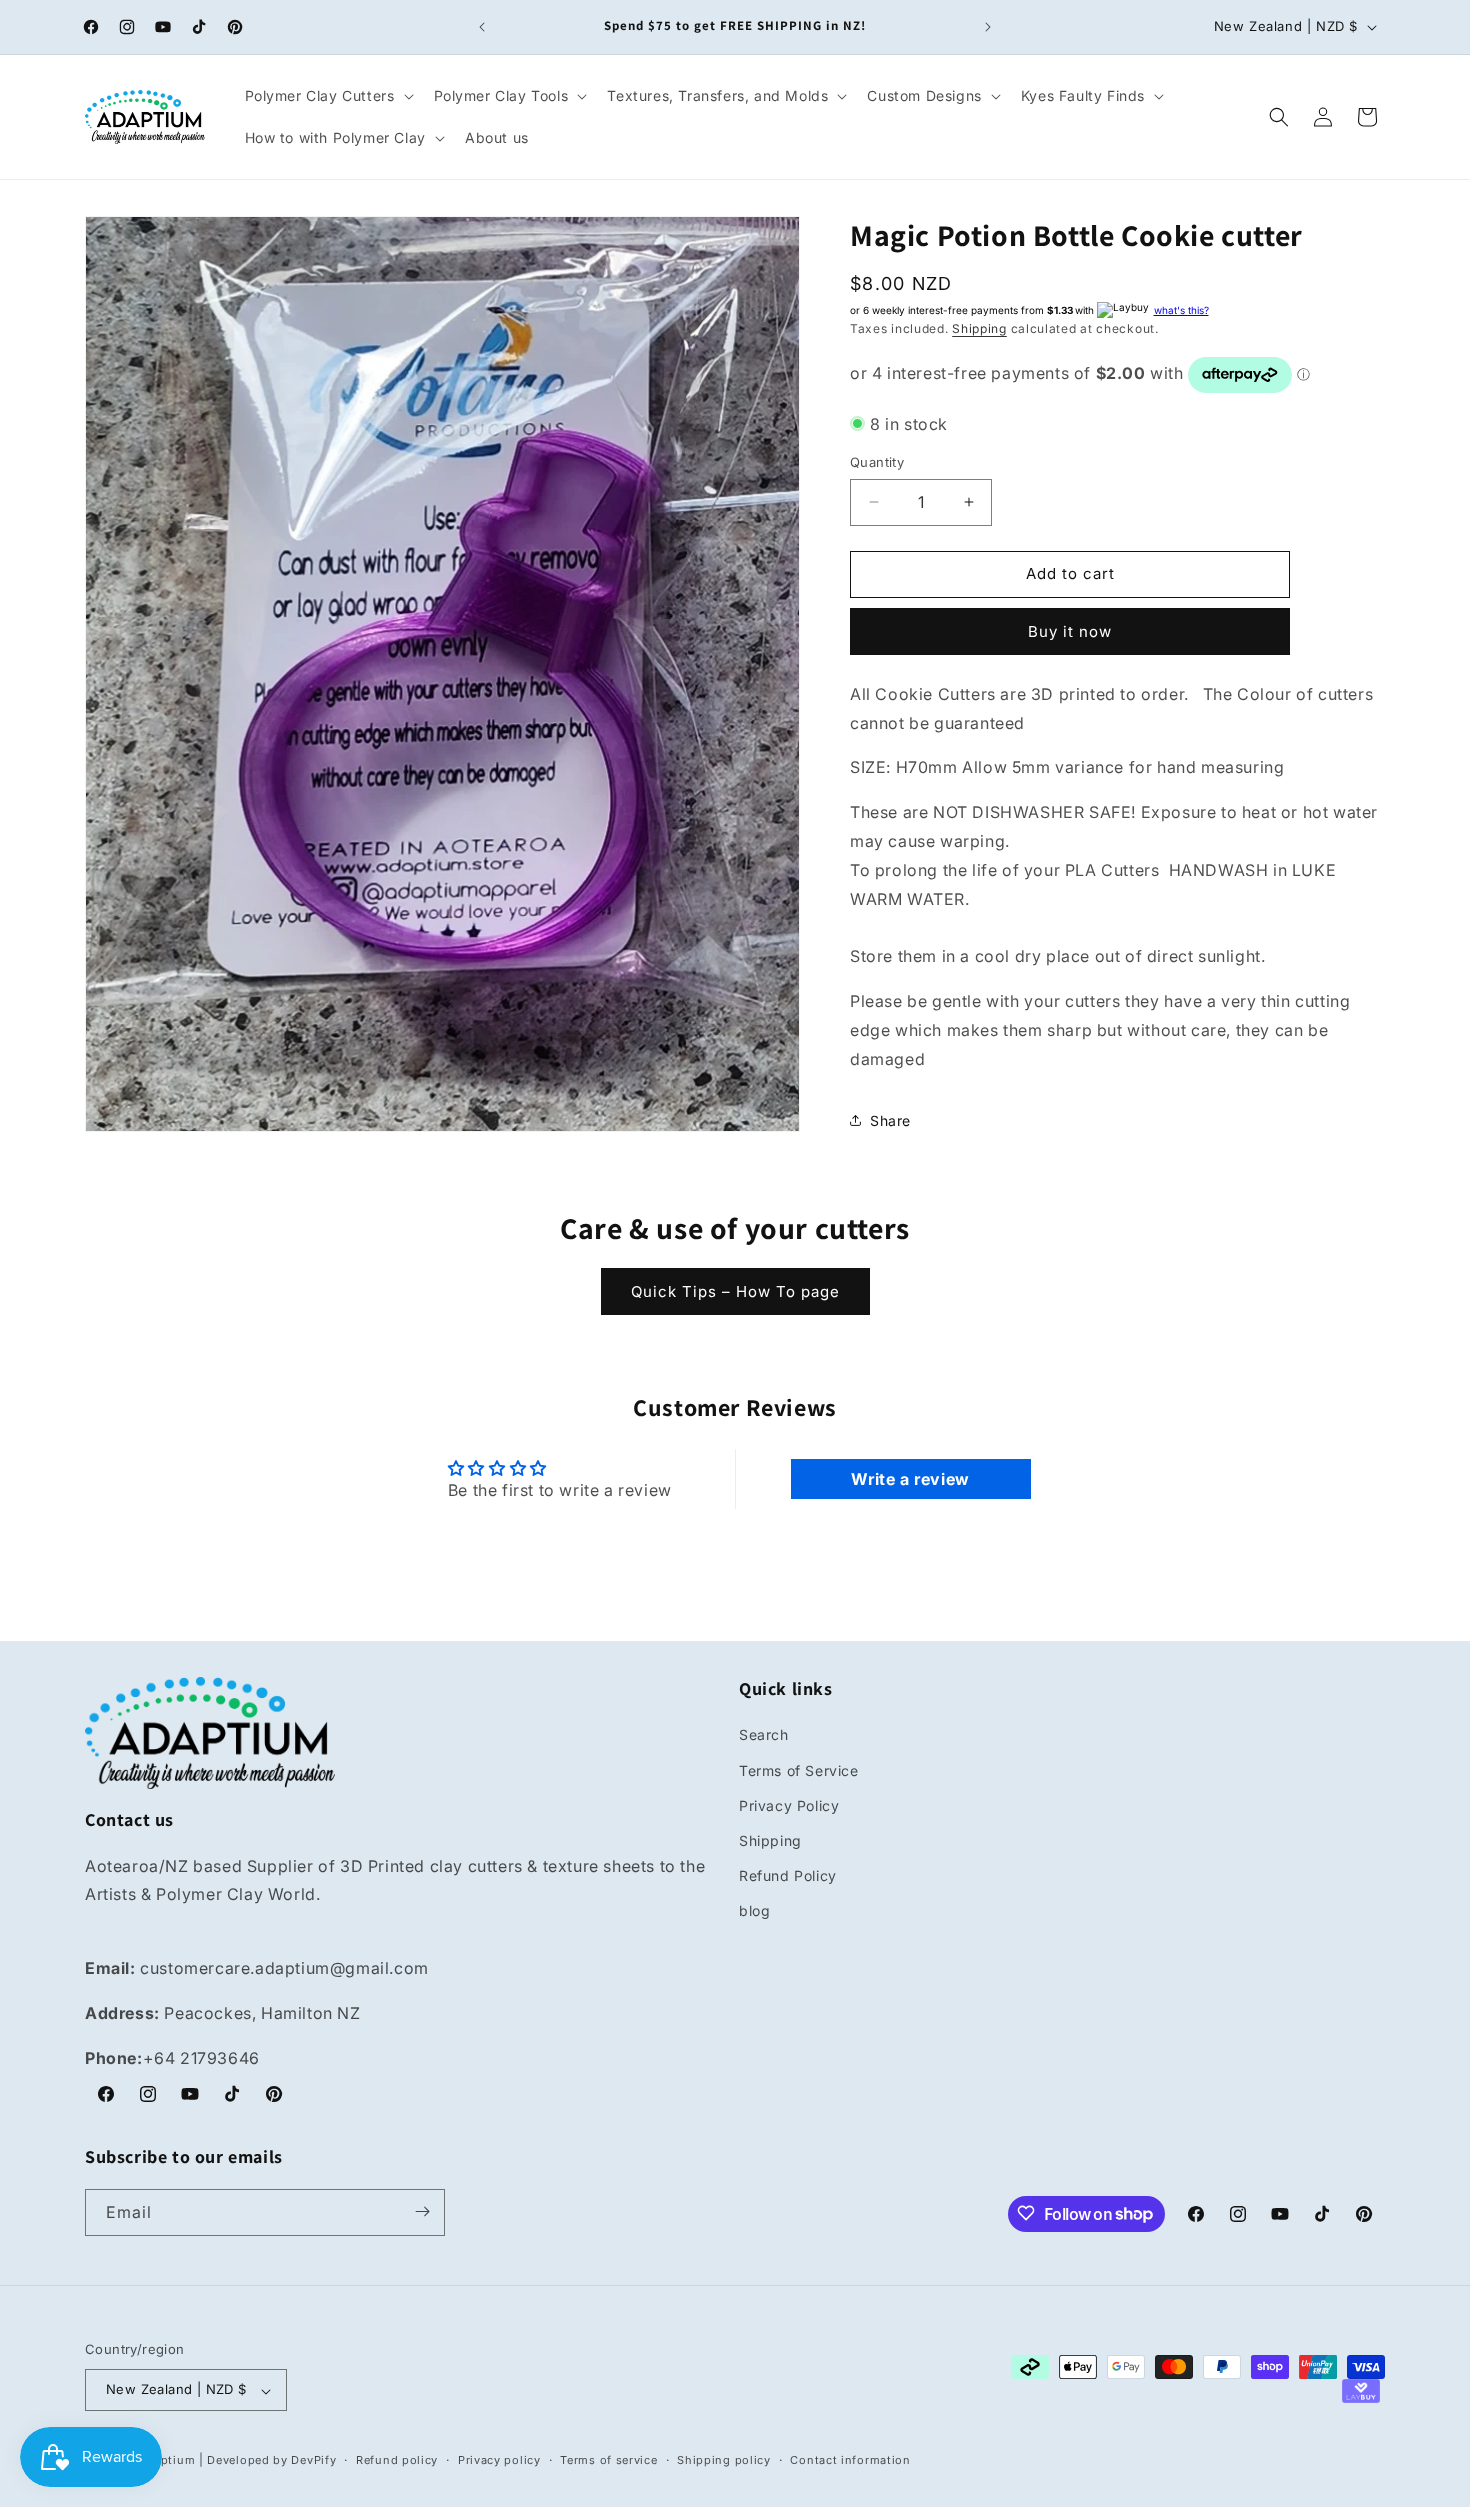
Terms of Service (799, 1770)
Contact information (850, 2460)
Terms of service (608, 2460)
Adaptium (167, 2461)
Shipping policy (724, 2460)
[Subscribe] (422, 2211)
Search (764, 1735)
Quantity (877, 462)
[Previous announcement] (482, 27)
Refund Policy (788, 1876)
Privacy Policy (789, 1805)
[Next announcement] (988, 27)
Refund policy (397, 2460)
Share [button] (890, 1120)
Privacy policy (499, 2460)
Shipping (979, 328)
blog (754, 1911)
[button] (327, 96)
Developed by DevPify (271, 2461)
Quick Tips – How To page (735, 1291)
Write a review (910, 1479)
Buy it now (1070, 631)
